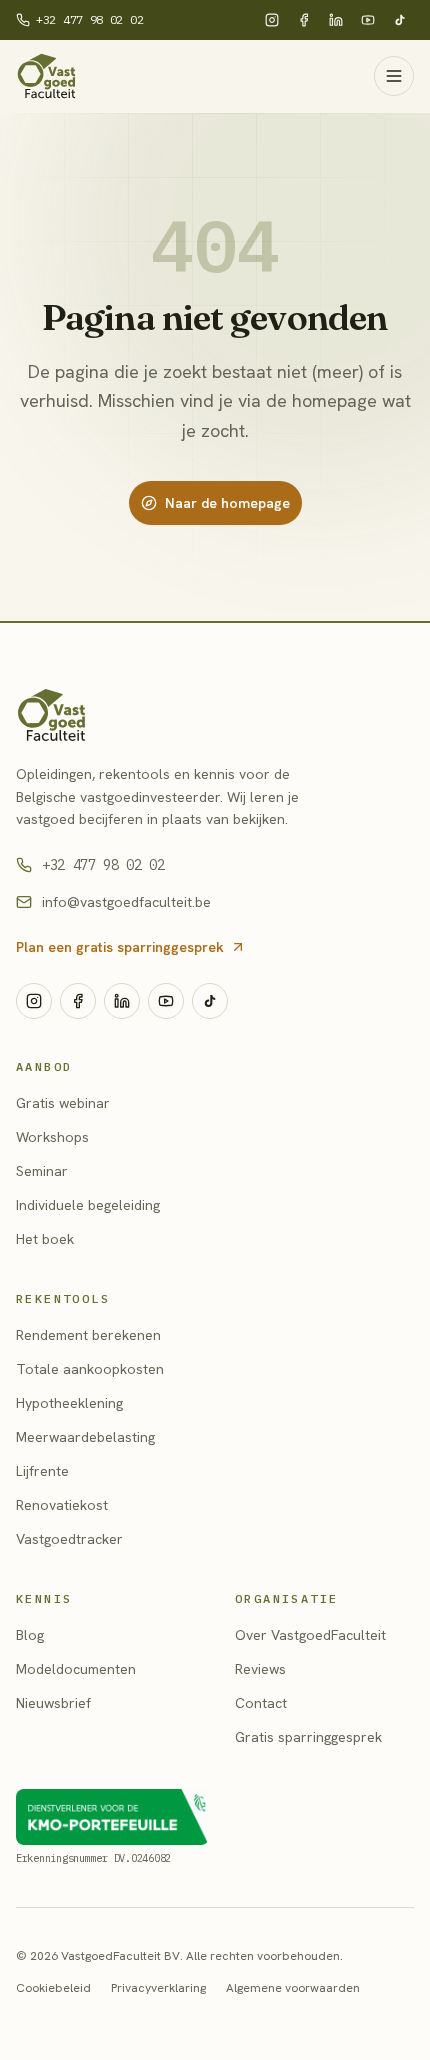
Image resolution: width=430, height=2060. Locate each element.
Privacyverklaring (158, 1988)
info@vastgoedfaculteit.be (126, 902)
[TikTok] (400, 20)
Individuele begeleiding (88, 1205)
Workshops (52, 1137)
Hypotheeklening (69, 1403)
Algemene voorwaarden (293, 1988)
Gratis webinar (63, 1103)
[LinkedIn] (336, 20)
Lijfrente (42, 1471)
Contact (261, 1703)
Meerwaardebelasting (85, 1437)
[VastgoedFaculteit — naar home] (46, 76)
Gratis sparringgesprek (308, 1737)
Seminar (42, 1171)
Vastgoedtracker (69, 1539)
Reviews (260, 1669)
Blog (30, 1635)
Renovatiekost (62, 1505)
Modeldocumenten (76, 1669)
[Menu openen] (394, 76)
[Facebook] (304, 20)
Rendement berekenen (88, 1335)
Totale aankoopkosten (90, 1369)
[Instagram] (272, 20)
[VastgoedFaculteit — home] (215, 715)
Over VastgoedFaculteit (310, 1635)
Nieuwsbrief (53, 1703)
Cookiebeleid (53, 1988)
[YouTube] (368, 20)
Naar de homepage (227, 503)
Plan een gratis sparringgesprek (120, 947)
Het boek (45, 1239)
